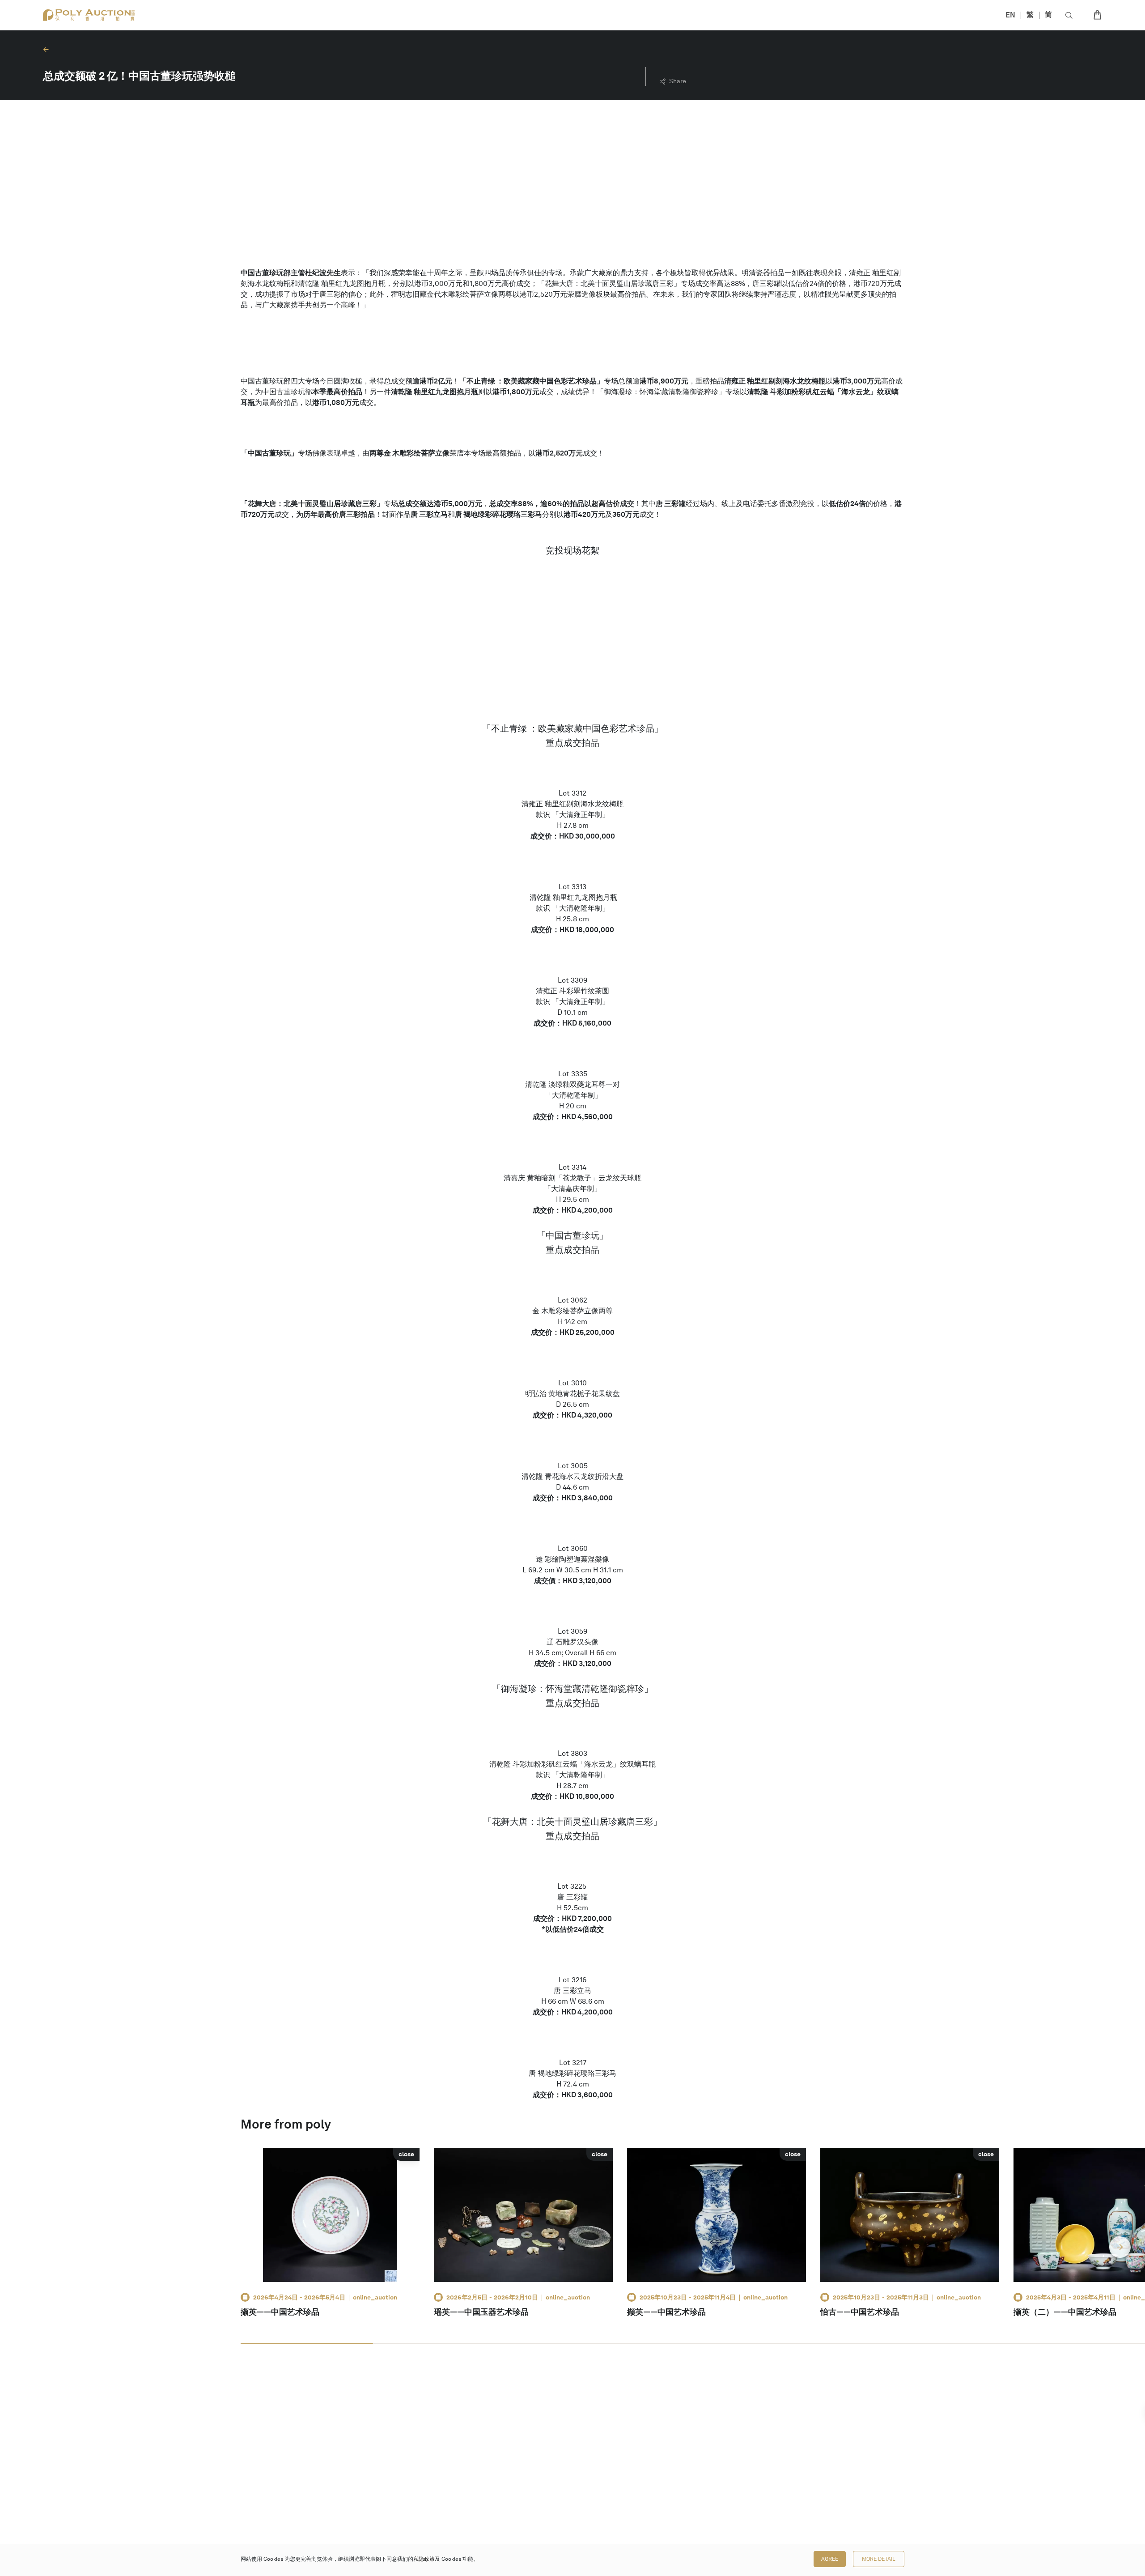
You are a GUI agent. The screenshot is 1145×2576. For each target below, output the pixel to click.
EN (1010, 15)
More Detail (879, 2559)
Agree (830, 2559)
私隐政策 (424, 2559)
